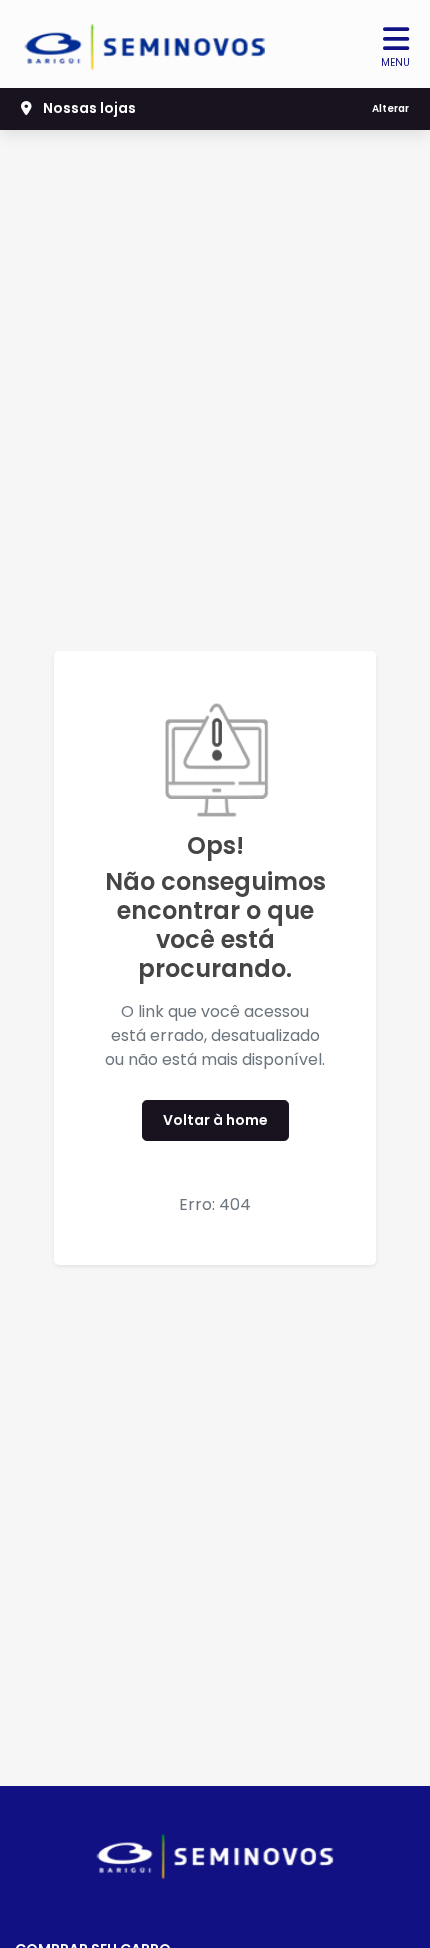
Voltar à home (215, 1120)
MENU (395, 62)
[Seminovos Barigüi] (146, 47)
